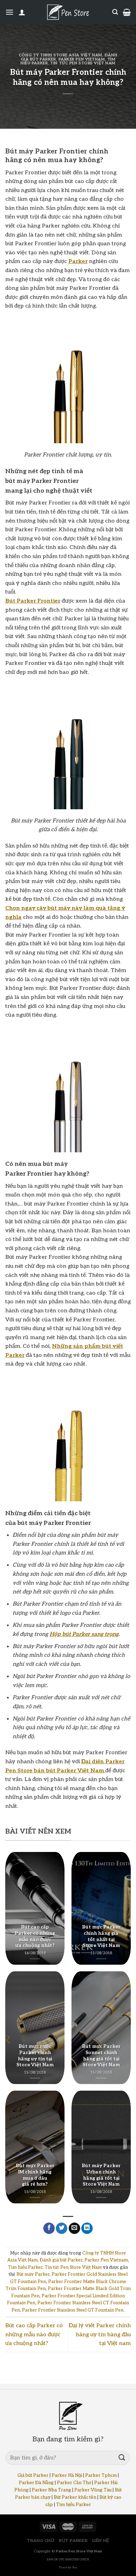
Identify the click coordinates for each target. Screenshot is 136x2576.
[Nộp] (122, 2458)
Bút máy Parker (33, 2274)
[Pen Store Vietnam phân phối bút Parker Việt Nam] (68, 12)
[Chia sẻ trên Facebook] (49, 2228)
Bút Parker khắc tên (75, 2497)
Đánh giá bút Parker (61, 2260)
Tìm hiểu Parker (74, 2505)
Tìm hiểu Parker (25, 2267)
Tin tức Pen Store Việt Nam (83, 63)
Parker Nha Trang (51, 2490)
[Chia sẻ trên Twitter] (62, 2228)
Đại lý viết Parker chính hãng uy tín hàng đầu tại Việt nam (100, 2335)
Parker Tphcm (101, 2475)
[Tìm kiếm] (115, 12)
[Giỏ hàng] (127, 12)
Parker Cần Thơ (74, 2483)
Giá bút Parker (33, 2475)
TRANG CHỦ (41, 2541)
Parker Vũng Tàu (93, 2490)
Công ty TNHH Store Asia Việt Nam (61, 55)
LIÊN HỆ (101, 2541)
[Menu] (9, 12)
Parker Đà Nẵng (36, 2483)
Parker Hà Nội (67, 2475)
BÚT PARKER (73, 2541)
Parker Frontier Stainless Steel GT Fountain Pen (73, 2310)
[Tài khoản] (22, 12)
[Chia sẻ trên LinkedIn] (87, 2228)
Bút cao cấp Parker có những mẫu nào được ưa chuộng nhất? (34, 2335)
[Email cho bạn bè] (74, 2228)
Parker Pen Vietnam (82, 59)
